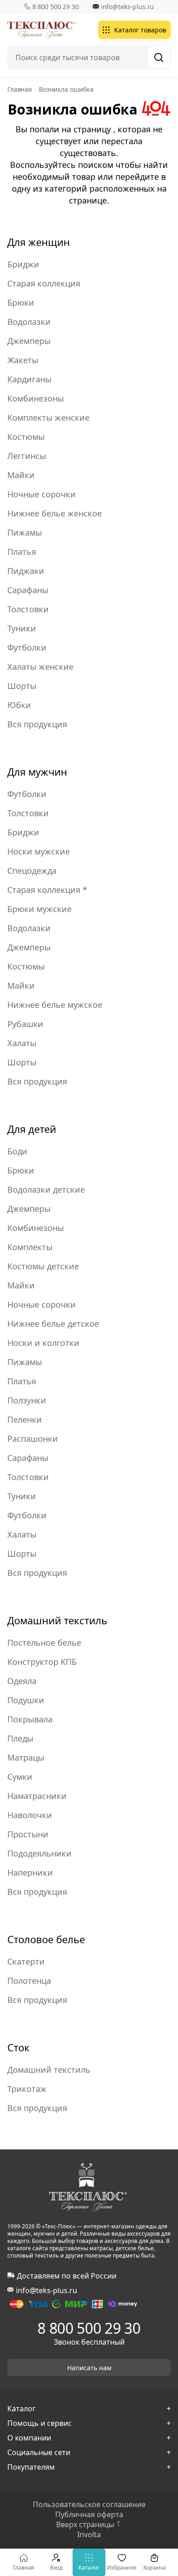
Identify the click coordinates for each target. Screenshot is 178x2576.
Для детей (32, 1129)
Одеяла (22, 1681)
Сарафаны (28, 590)
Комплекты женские (48, 417)
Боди (17, 1151)
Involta (89, 2534)
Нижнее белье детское (53, 1324)
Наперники (30, 1872)
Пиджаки (26, 571)
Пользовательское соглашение (89, 2504)
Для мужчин (37, 772)
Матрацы (26, 1757)
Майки (21, 475)
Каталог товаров (140, 30)
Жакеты (23, 360)
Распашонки (33, 1439)
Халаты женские (40, 667)
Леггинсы (27, 456)
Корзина (154, 2568)
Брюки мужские (39, 909)
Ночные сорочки (42, 494)
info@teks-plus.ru (128, 7)
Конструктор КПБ (42, 1662)
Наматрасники (37, 1796)
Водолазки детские (46, 1189)
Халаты (22, 1043)
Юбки (19, 705)
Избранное (122, 2568)
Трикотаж (27, 2089)
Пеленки (25, 1419)
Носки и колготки (43, 1343)
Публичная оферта (89, 2514)
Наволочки (30, 1815)
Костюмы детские (43, 1266)
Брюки (21, 302)
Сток (18, 2047)
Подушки (26, 1700)
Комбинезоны (36, 398)
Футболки (27, 647)
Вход (57, 2568)
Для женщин (39, 242)
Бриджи (23, 264)
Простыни (28, 1834)
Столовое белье (46, 1939)
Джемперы (29, 341)
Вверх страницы (85, 2524)
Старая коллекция (44, 283)
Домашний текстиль (57, 1620)
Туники (22, 628)
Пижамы (25, 532)
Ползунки (27, 1400)
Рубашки (25, 1024)
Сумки (20, 1777)
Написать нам (89, 2368)
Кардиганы (29, 379)
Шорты (22, 686)
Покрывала (30, 1719)
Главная (24, 2568)
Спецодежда (32, 871)
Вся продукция (37, 724)
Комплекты (30, 1247)
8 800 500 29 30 (56, 7)
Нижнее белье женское (55, 513)
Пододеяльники (39, 1853)
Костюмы (26, 437)
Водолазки (29, 322)
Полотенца (29, 1981)
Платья (22, 552)
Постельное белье (44, 1643)
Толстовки (28, 609)
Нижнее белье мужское (55, 1005)
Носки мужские (39, 851)
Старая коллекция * (47, 890)
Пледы (20, 1738)
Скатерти (26, 1961)
